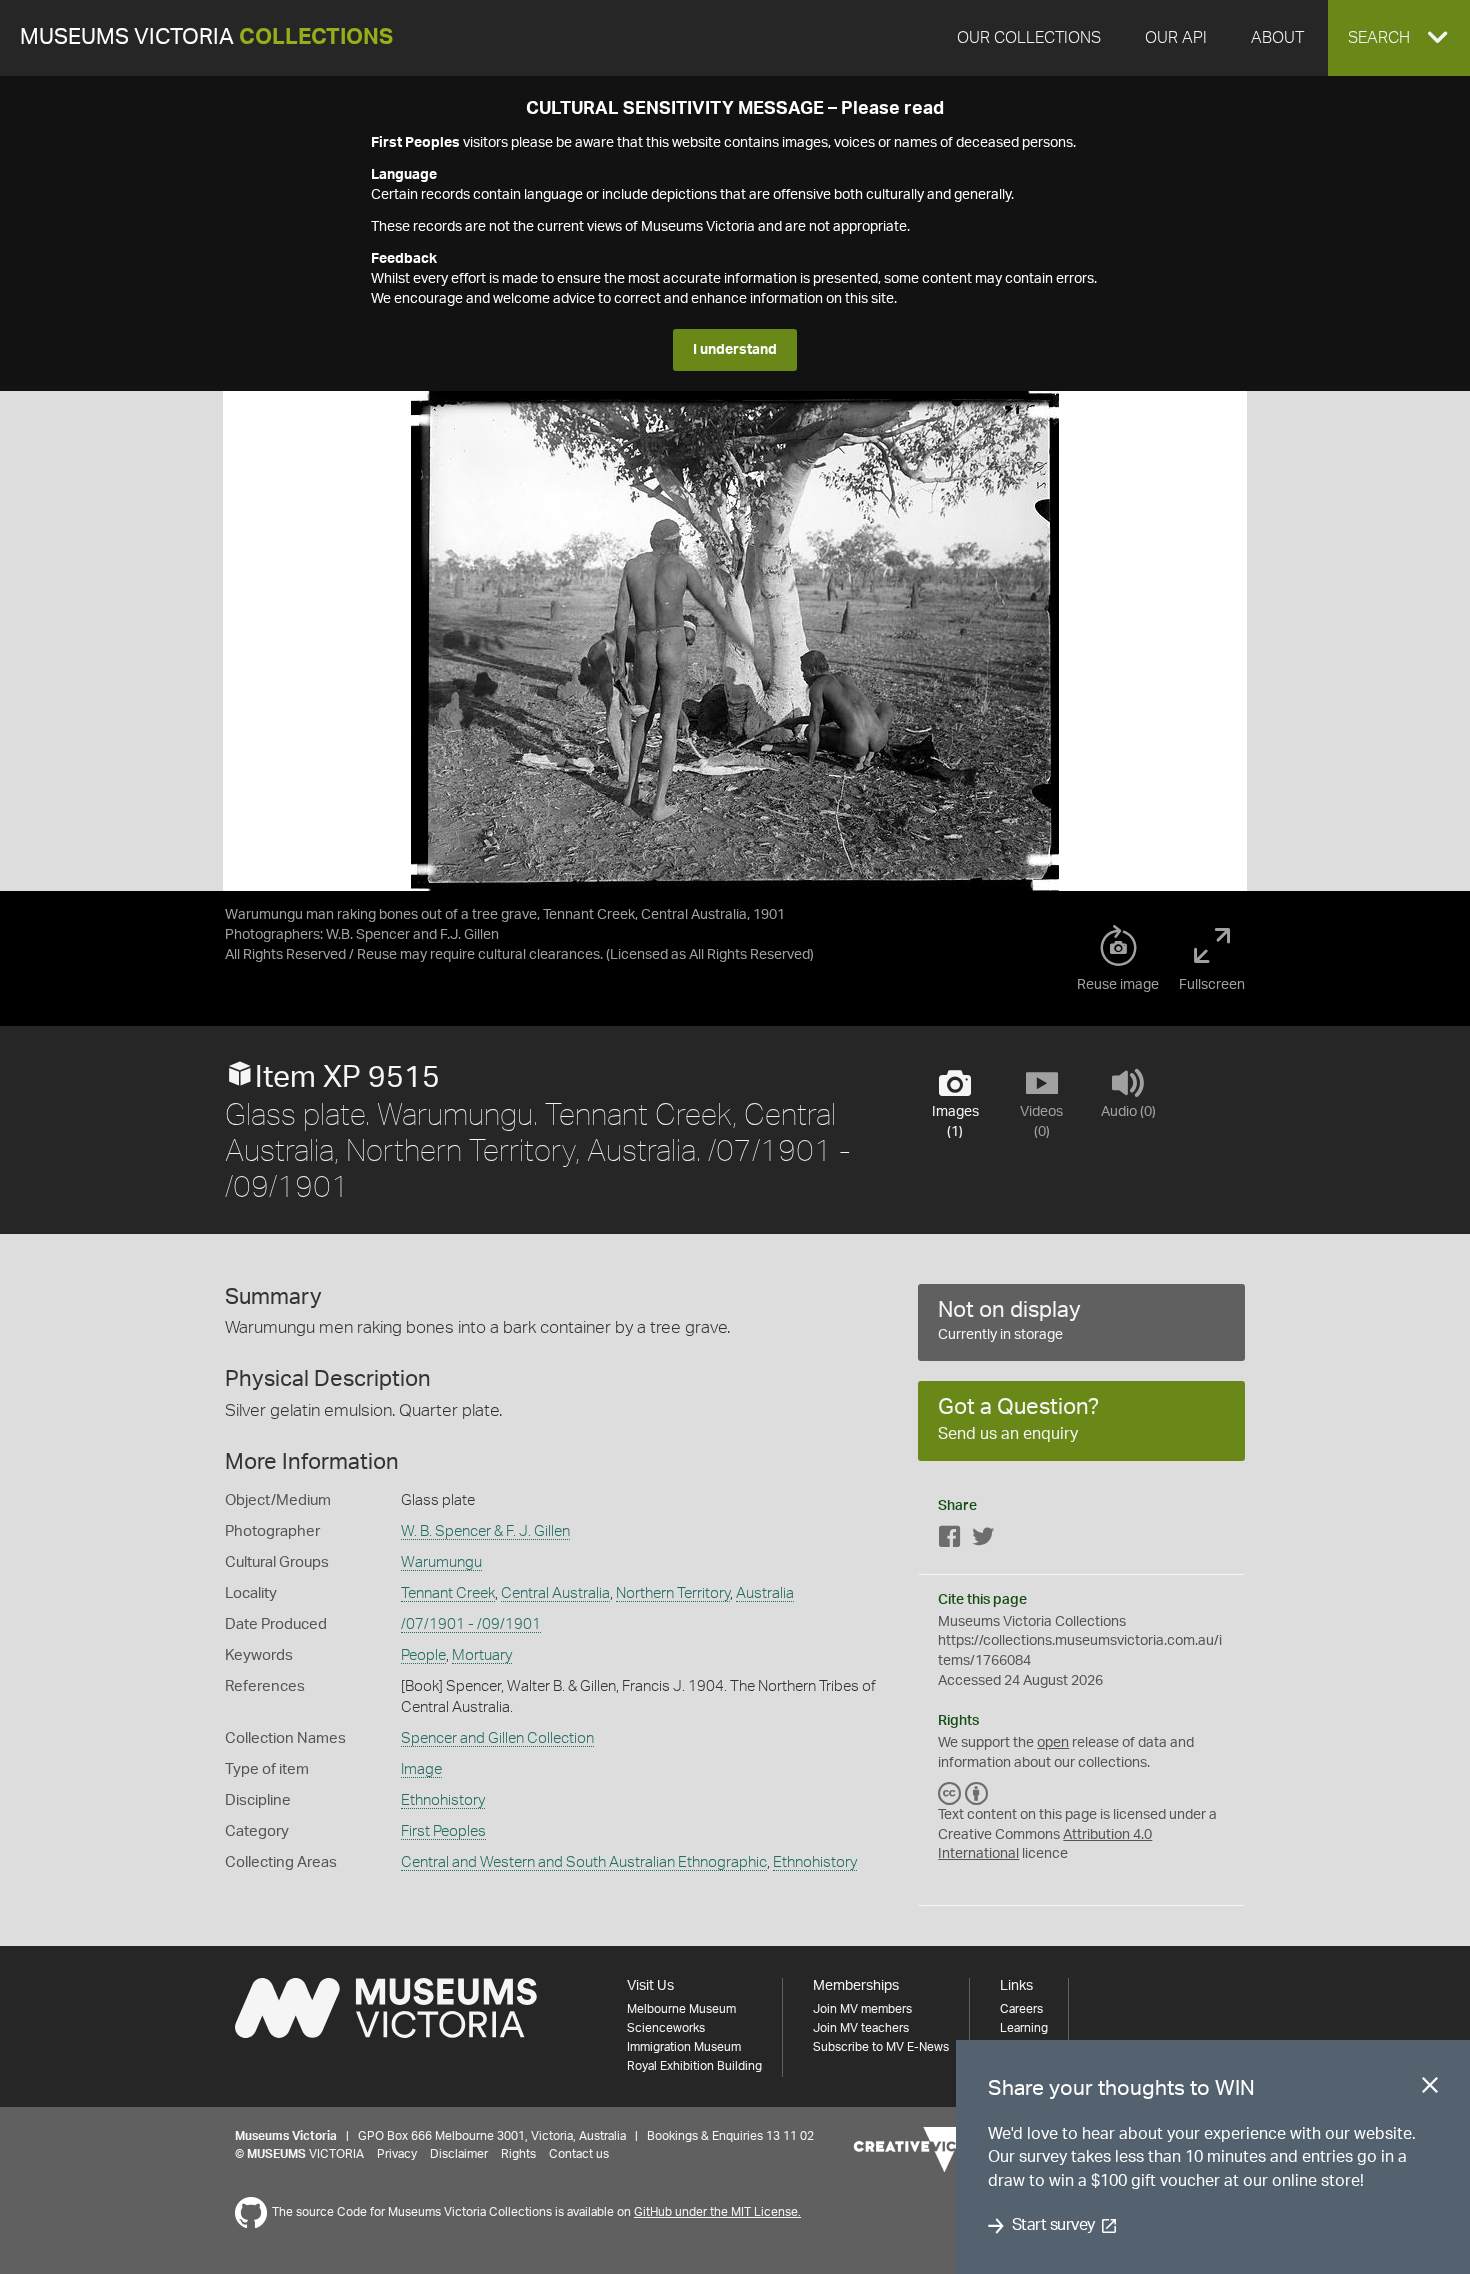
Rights (518, 2154)
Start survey (1053, 2226)
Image (421, 1769)
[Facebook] (950, 1540)
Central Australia (555, 1593)
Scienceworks (666, 2028)
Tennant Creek (448, 1593)
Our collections (1029, 38)
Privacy (397, 2154)
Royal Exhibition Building (694, 2066)
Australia (765, 1593)
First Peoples (443, 1831)
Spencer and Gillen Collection (497, 1738)
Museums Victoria (206, 37)
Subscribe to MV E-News (881, 2047)
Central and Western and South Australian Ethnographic (584, 1862)
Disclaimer (459, 2154)
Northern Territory (673, 1593)
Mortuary (482, 1655)
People (423, 1655)
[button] (1399, 38)
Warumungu (441, 1562)
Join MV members (862, 2009)
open (1053, 1743)
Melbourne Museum (681, 2009)
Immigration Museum (684, 2047)
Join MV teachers (861, 2028)
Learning (1024, 2028)
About (1277, 38)
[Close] (1430, 2089)
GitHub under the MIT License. (717, 2212)
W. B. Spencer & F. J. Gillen (485, 1531)
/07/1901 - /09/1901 (471, 1624)
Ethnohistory (443, 1800)
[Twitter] (983, 1540)
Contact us (579, 2154)
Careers (1021, 2009)
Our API (1176, 38)
